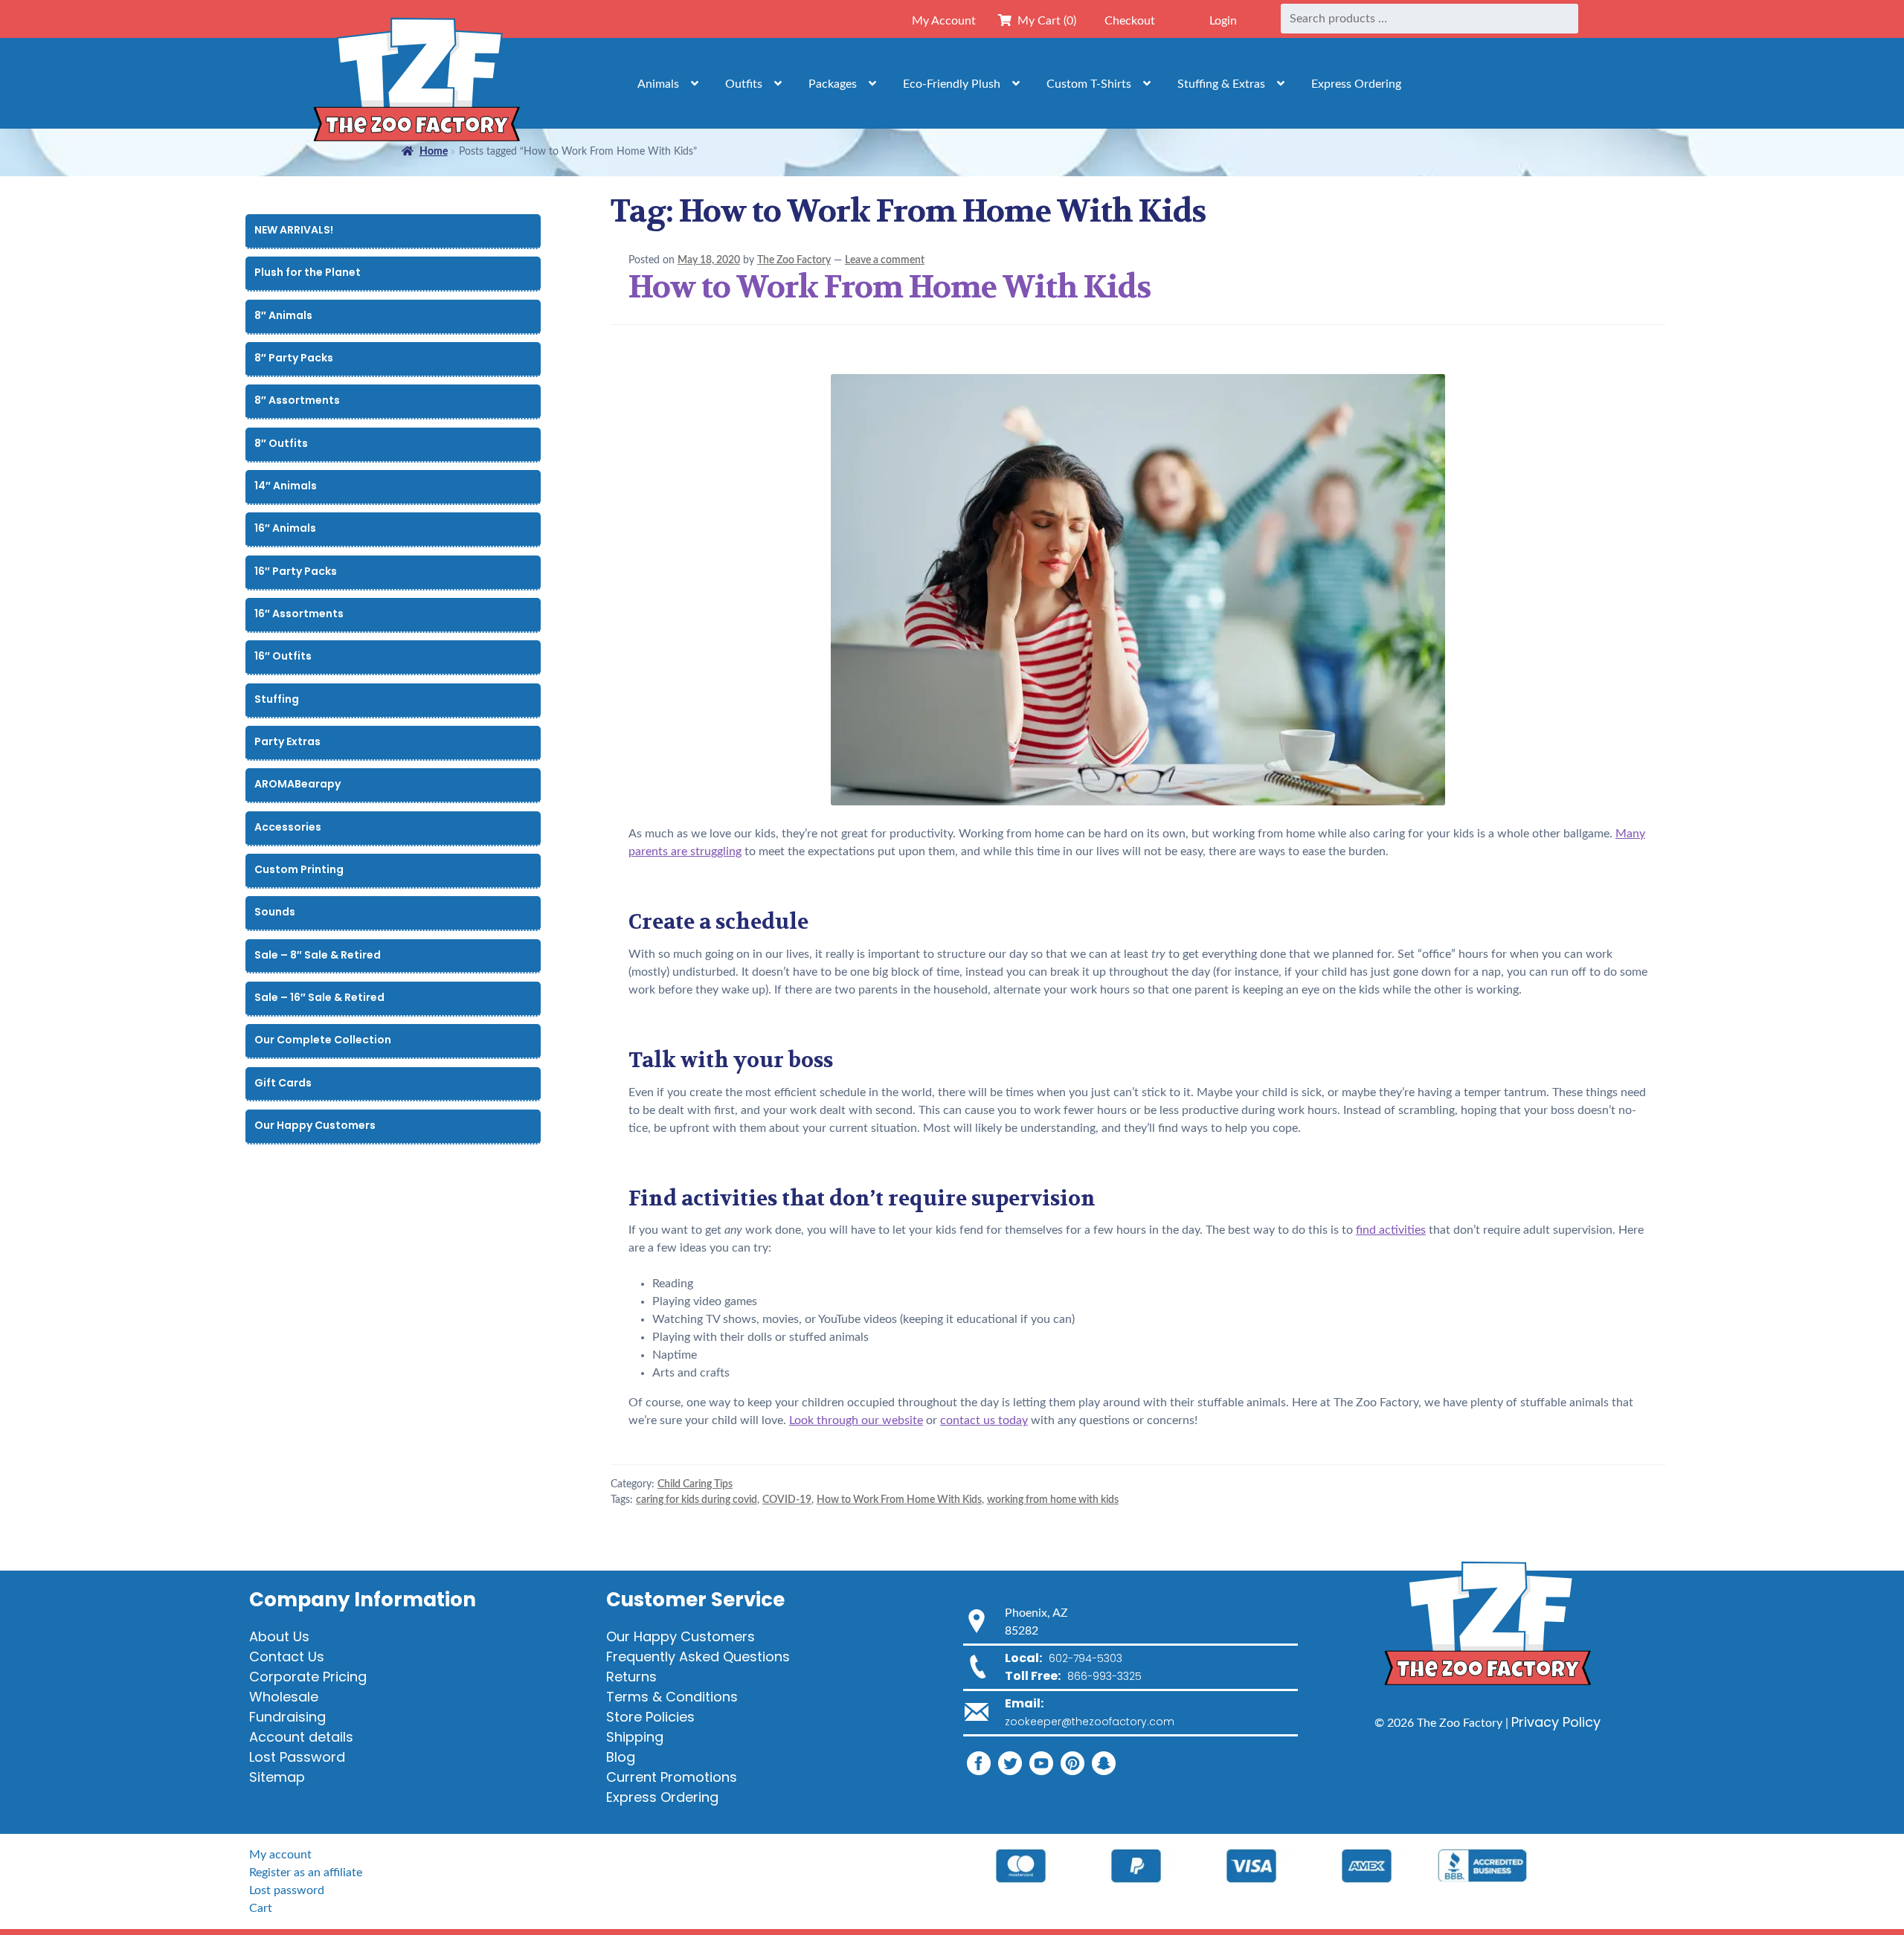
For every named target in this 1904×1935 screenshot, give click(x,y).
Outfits (744, 84)
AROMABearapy (297, 784)
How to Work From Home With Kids (890, 287)
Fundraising (287, 1717)
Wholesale (284, 1697)
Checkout (1130, 21)
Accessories (288, 827)
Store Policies (650, 1717)
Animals (658, 84)
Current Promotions (672, 1777)
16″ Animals (285, 528)
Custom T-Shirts (1089, 84)
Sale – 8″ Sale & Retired (318, 955)
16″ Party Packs (296, 571)
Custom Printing (299, 869)
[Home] (416, 83)
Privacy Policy (1556, 1722)
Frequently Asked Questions (698, 1656)
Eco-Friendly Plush (952, 84)
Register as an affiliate (306, 1873)
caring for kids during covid (697, 1500)
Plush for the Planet (308, 272)
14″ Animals (286, 486)
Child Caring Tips (695, 1484)
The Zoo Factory (794, 260)
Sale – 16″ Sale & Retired (319, 997)
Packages (833, 84)
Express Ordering (1356, 84)
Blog (621, 1757)
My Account (944, 21)
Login (1223, 21)
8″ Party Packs (294, 358)
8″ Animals (283, 315)
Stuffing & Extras (1221, 84)
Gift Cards (283, 1083)
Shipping (635, 1737)
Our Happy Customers (315, 1125)
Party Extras (287, 741)
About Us (279, 1636)
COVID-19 (787, 1500)
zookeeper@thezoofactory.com (1090, 1722)
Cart (261, 1908)
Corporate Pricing (308, 1677)
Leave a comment (885, 260)
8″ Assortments (297, 400)
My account (280, 1855)
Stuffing (277, 699)
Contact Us (287, 1656)
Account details (301, 1737)
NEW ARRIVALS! (294, 230)
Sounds (275, 912)
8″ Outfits (281, 443)
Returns (631, 1677)
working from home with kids (1053, 1500)
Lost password (287, 1890)
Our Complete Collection (323, 1040)
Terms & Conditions (672, 1697)
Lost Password (297, 1757)
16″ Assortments (299, 614)
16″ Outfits (283, 656)
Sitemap (277, 1777)
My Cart (1044, 21)
